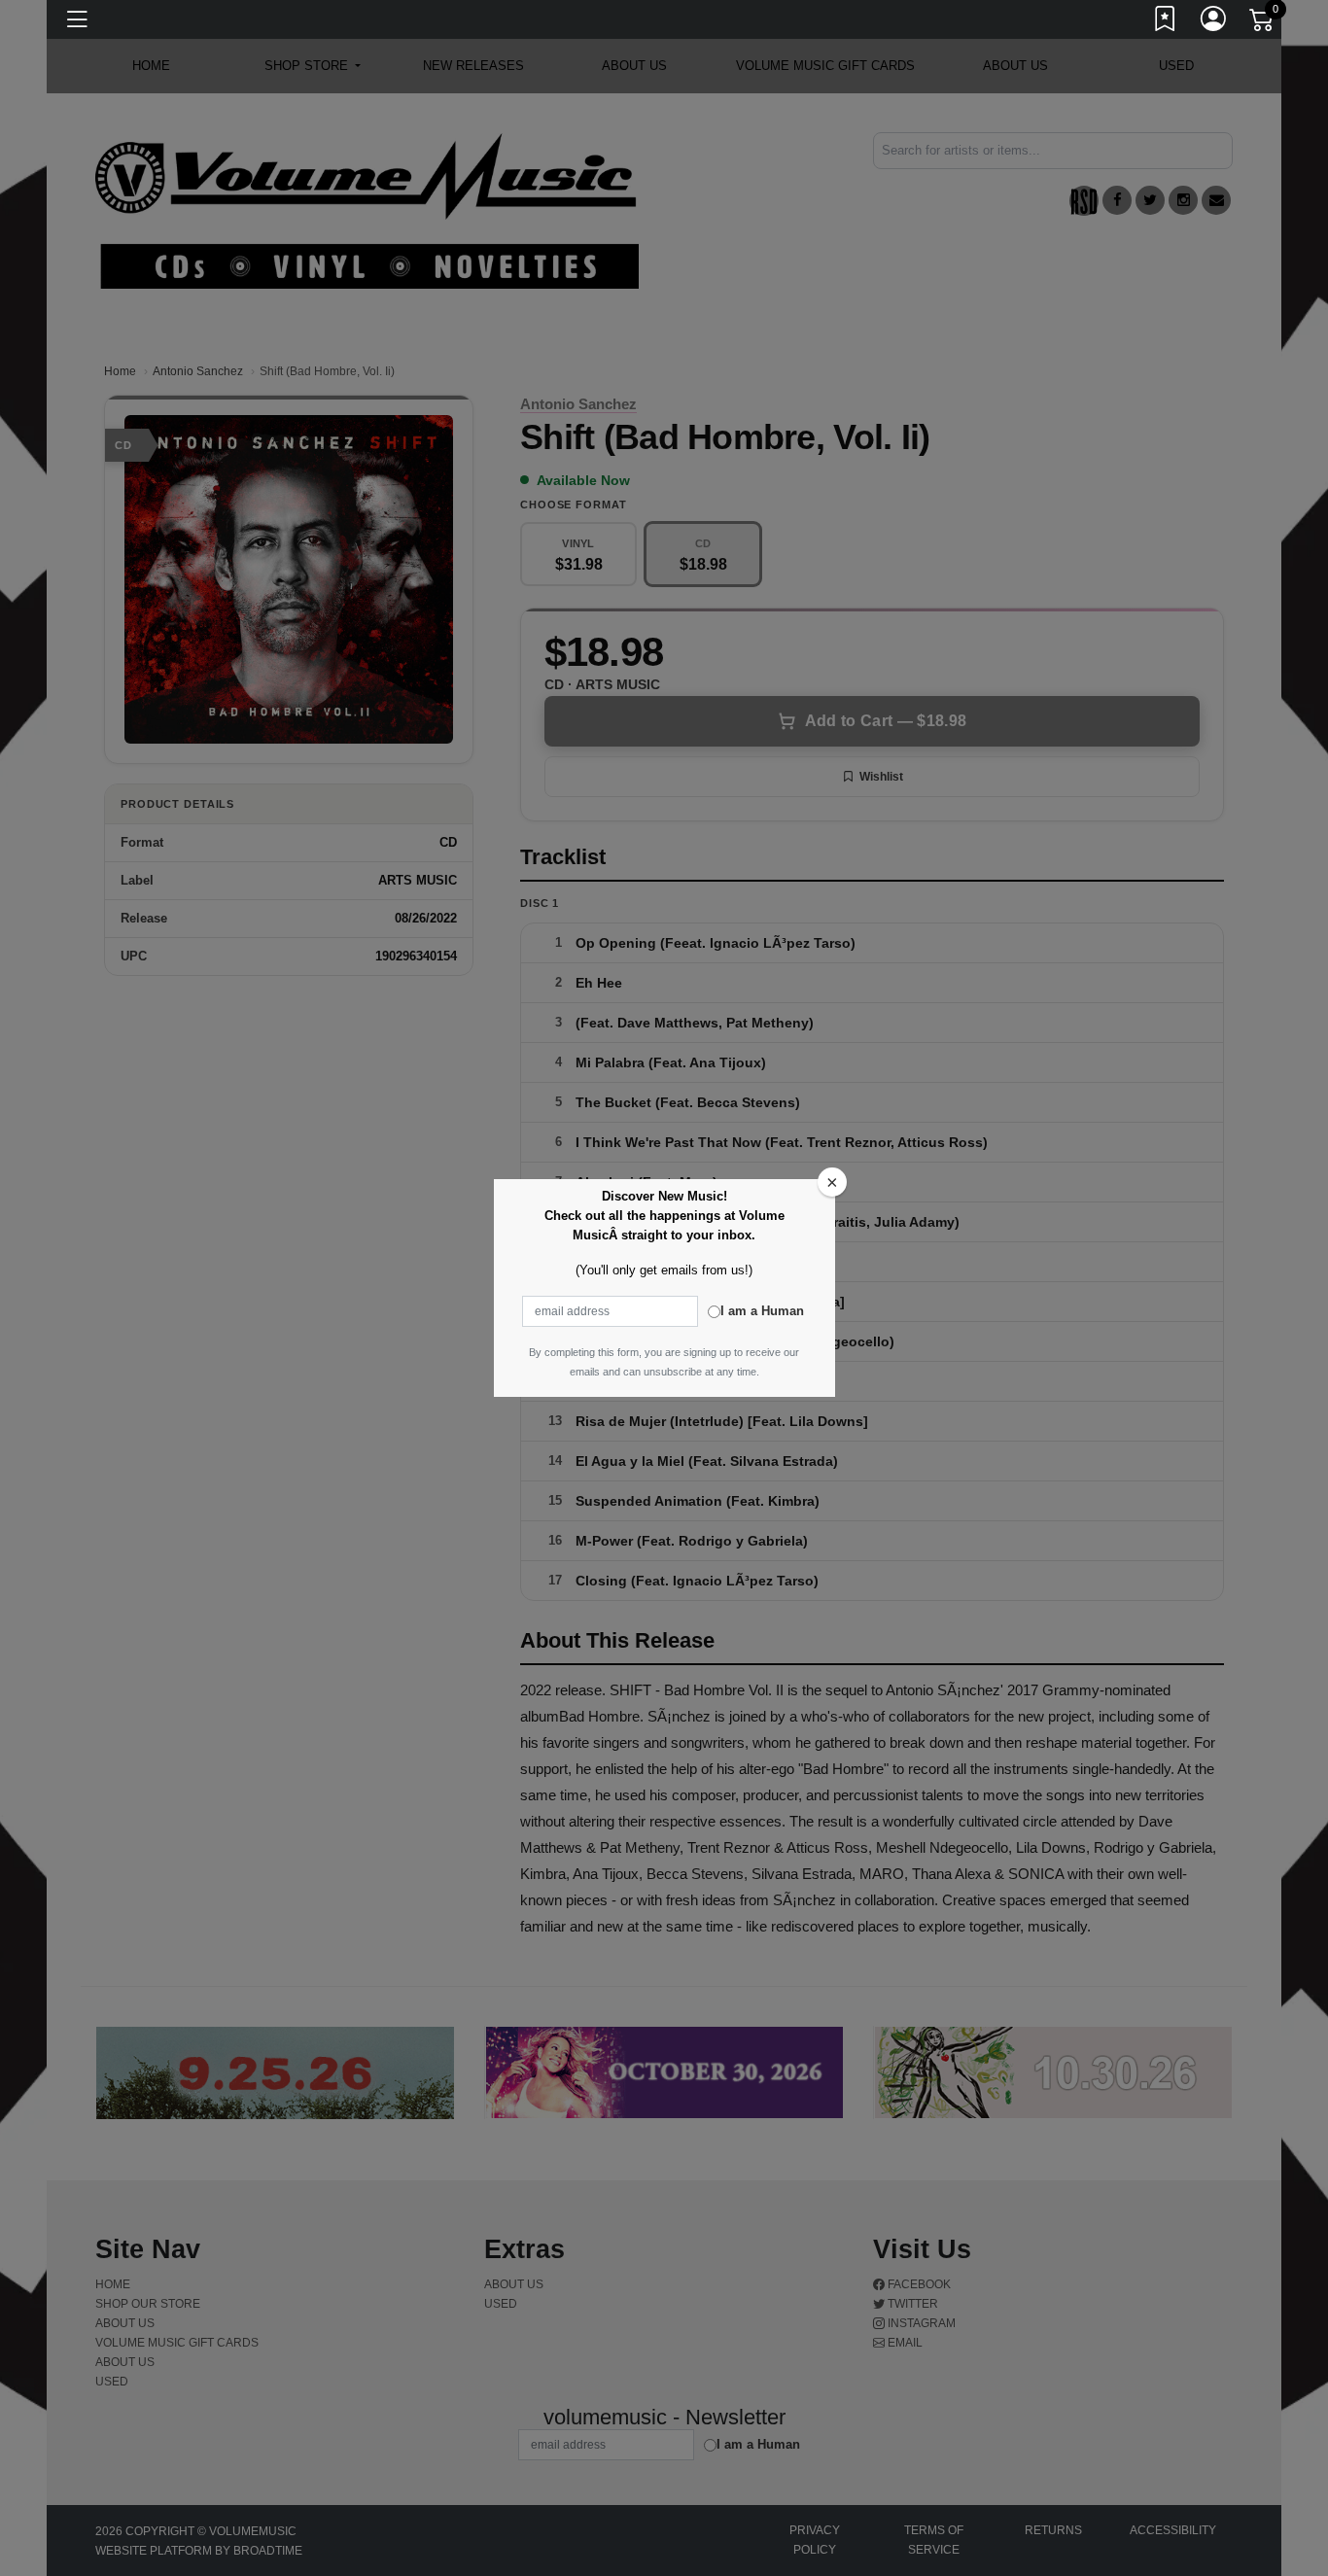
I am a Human (762, 1311)
